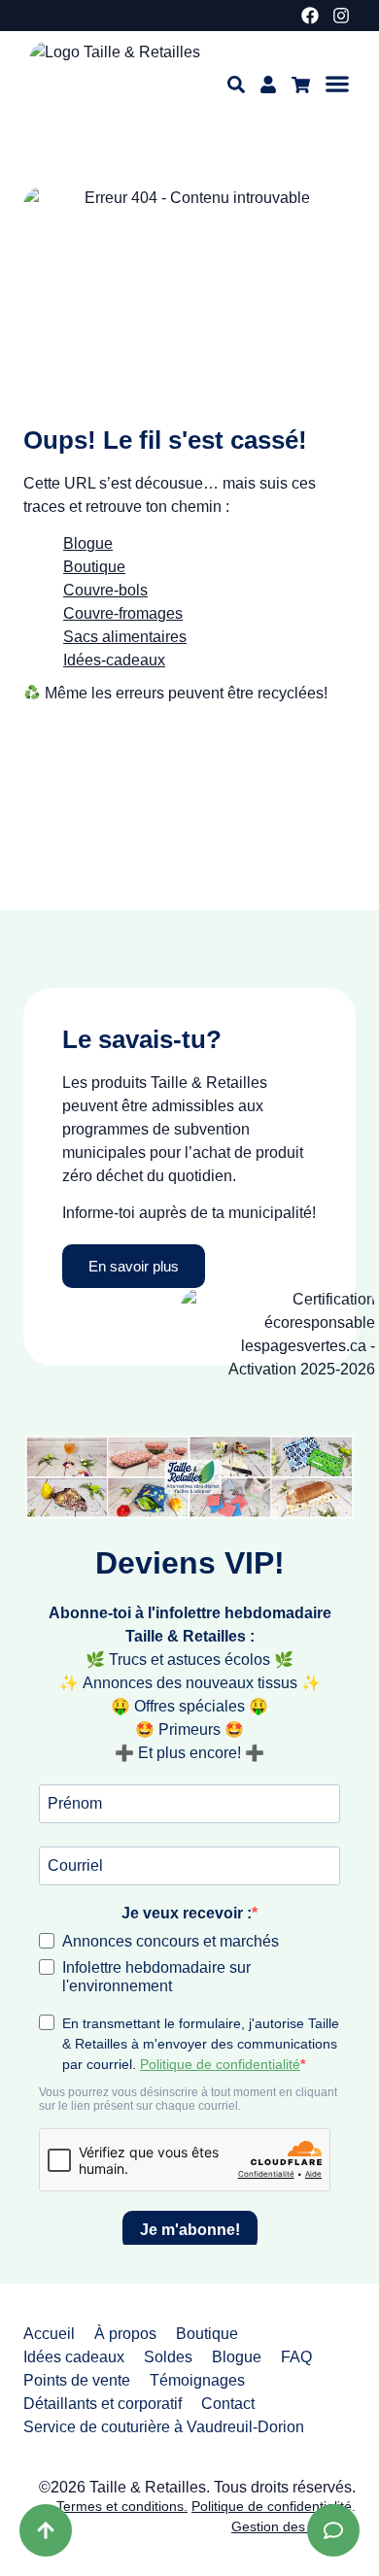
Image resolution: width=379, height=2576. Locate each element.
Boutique (207, 2334)
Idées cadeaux (74, 2357)
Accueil (49, 2334)
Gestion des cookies (293, 2526)
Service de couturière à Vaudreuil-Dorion (164, 2427)
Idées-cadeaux (114, 660)
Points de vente (77, 2380)
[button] (337, 84)
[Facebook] (310, 16)
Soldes (168, 2357)
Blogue (88, 543)
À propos (125, 2334)
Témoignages (197, 2380)
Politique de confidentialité (272, 2506)
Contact (228, 2404)
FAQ (296, 2357)
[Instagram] (341, 16)
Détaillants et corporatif (103, 2404)
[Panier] (301, 85)
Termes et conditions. (122, 2506)
